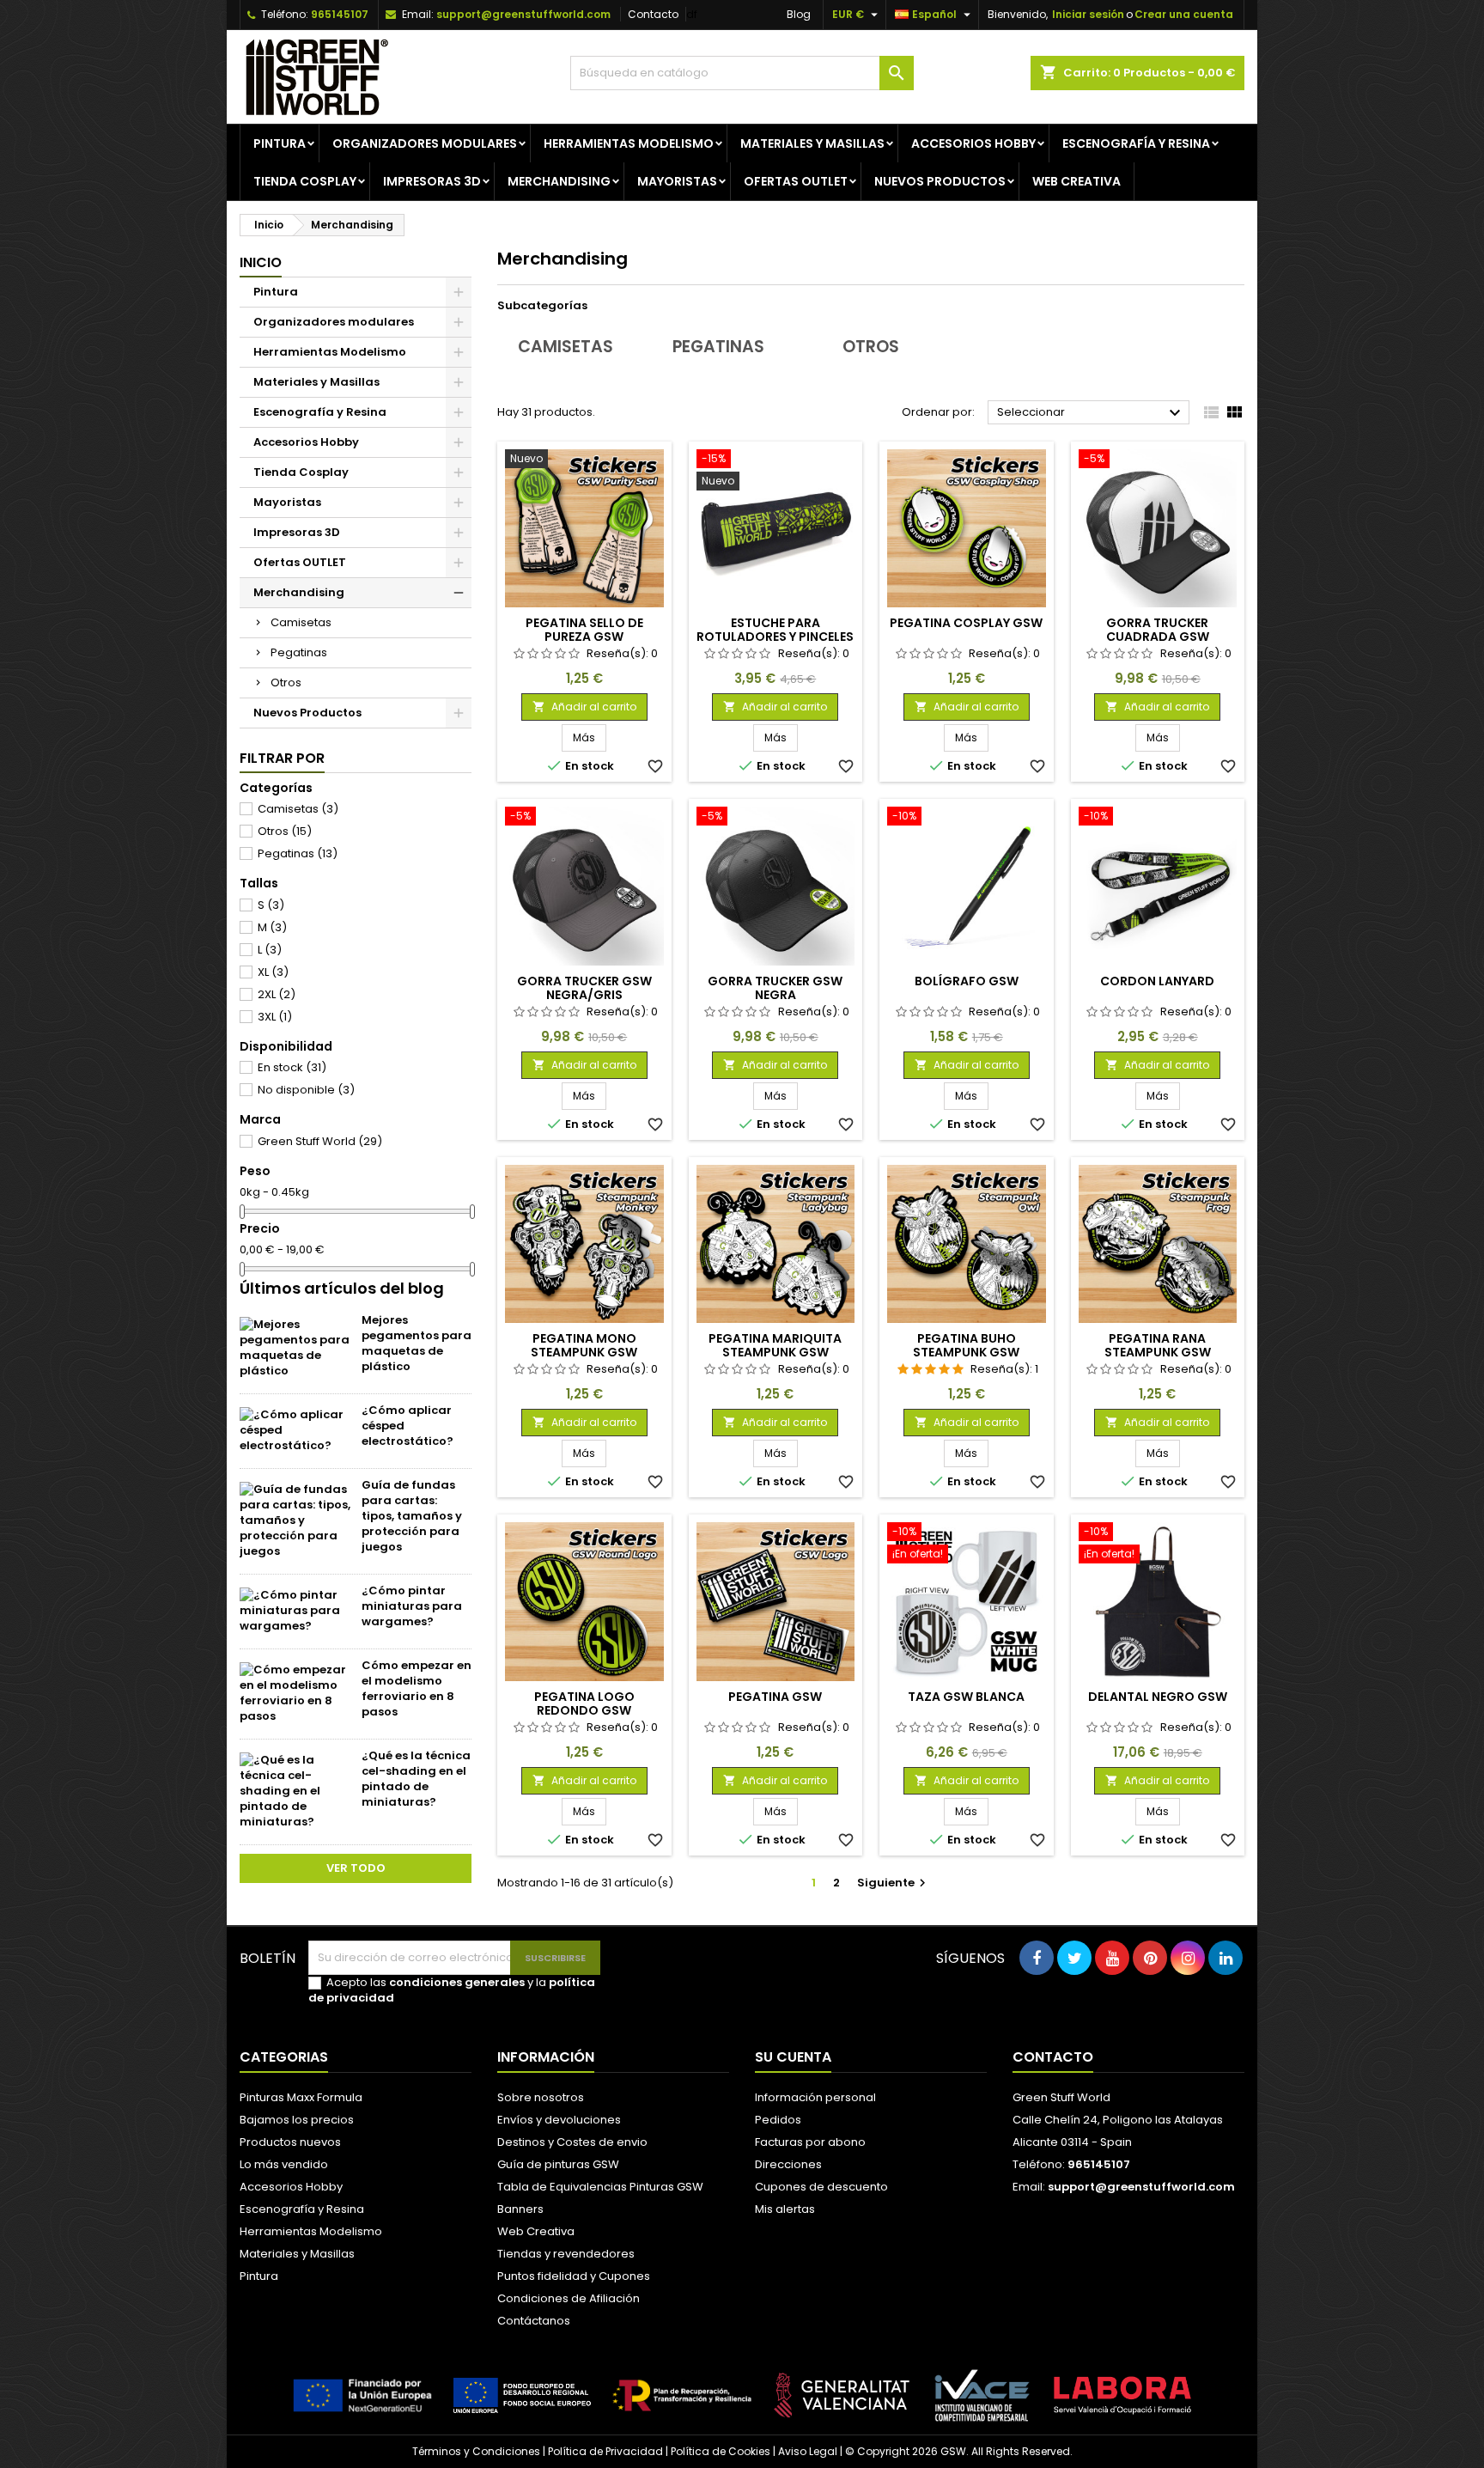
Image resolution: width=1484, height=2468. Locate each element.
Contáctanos (534, 2321)
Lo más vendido (284, 2164)
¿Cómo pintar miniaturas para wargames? (412, 1606)
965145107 (340, 14)
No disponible (306, 1090)
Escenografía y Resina (1136, 143)
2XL (277, 994)
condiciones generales (457, 1982)
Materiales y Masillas (812, 143)
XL (273, 972)
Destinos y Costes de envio (572, 2142)
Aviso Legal (808, 2451)
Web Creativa (536, 2231)
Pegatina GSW (775, 1697)
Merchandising (559, 181)
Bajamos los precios (297, 2120)
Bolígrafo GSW (967, 981)
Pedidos (778, 2120)
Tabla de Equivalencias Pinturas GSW (600, 2187)
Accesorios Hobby (973, 143)
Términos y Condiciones (476, 2451)
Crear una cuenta (1184, 14)
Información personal (815, 2097)
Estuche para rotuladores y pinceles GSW (775, 637)
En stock (292, 1067)
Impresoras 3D (432, 181)
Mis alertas (785, 2209)
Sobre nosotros (541, 2097)
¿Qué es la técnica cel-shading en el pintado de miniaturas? (416, 1779)
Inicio (261, 262)
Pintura (280, 143)
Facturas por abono (810, 2142)
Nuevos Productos (940, 181)
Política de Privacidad (605, 2451)
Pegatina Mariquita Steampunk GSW (775, 1345)
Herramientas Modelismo (629, 143)
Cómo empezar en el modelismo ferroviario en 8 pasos (417, 1688)
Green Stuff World (320, 1141)
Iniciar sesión (1088, 14)
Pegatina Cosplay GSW (966, 623)
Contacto (653, 14)
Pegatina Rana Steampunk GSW (1158, 1345)
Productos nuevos (290, 2142)
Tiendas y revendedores (566, 2254)
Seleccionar (1091, 413)
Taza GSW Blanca (966, 1697)
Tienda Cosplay (305, 181)
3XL (275, 1017)
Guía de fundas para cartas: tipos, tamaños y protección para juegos (412, 1516)
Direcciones (788, 2164)
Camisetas (301, 622)
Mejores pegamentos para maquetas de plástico (417, 1343)
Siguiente (894, 1883)
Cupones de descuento (821, 2187)
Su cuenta (793, 2057)
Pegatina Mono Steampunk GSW (584, 1345)
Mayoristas (677, 181)
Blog (799, 14)
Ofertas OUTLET (796, 181)
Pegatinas (299, 652)
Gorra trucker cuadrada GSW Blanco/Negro (1158, 637)
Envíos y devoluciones (559, 2120)
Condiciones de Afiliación (569, 2298)
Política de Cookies (721, 2451)
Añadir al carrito (584, 707)
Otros (286, 683)
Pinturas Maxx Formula (301, 2097)
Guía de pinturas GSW (558, 2164)
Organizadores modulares (425, 143)
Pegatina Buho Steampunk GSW (966, 1345)
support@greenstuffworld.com (523, 14)
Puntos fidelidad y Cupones (574, 2276)
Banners (520, 2209)
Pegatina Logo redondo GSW (584, 1703)
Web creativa (1077, 181)
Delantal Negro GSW (1158, 1697)
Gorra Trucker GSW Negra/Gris (584, 988)
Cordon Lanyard (1157, 981)
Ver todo (356, 1868)
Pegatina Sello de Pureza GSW (584, 630)
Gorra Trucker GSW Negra (775, 988)
